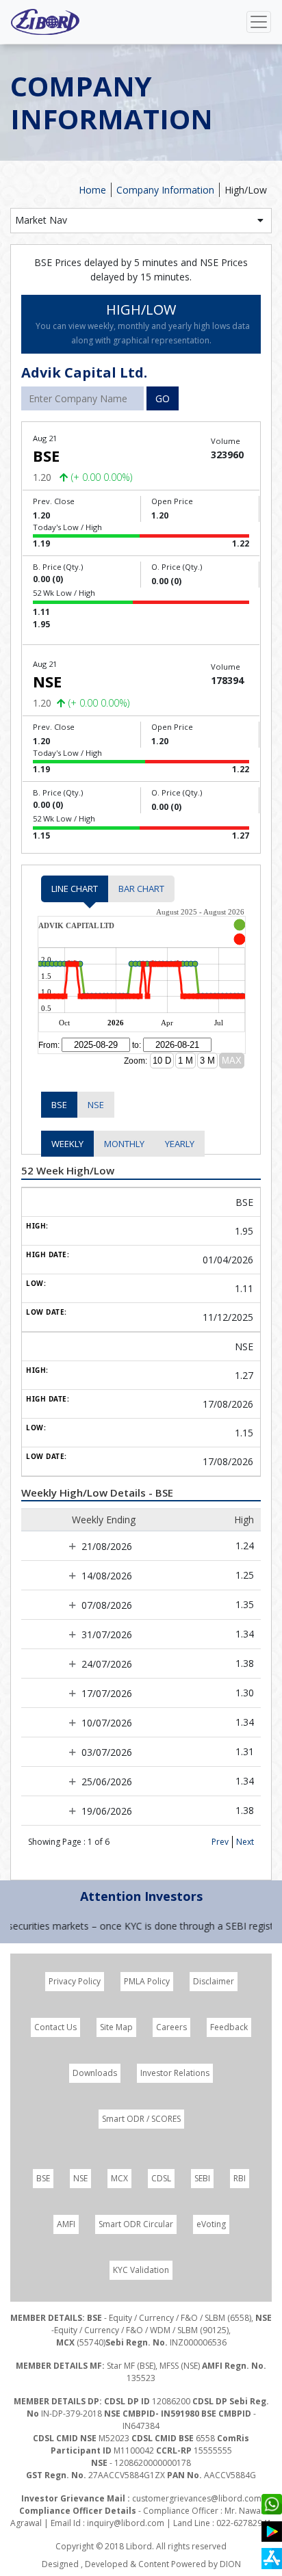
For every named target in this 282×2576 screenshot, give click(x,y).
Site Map (116, 2027)
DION (230, 2564)
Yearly (180, 1144)
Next (245, 1842)
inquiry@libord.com (126, 2523)
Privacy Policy (75, 1981)
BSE (59, 1105)
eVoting (211, 2224)
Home (92, 190)
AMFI (66, 2224)
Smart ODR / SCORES (141, 2119)
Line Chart (75, 889)
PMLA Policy (147, 1981)
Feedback (229, 2027)
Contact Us (55, 2027)
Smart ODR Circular (136, 2224)
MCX (119, 2178)
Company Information (165, 190)
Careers (171, 2027)
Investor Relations (175, 2073)
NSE (96, 1105)
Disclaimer (214, 1981)
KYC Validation (141, 2270)
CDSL (161, 2178)
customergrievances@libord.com (197, 2498)
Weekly (67, 1144)
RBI (240, 2178)
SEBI (202, 2178)
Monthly (124, 1144)
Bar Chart (141, 889)
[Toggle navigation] (259, 22)
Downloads (95, 2073)
